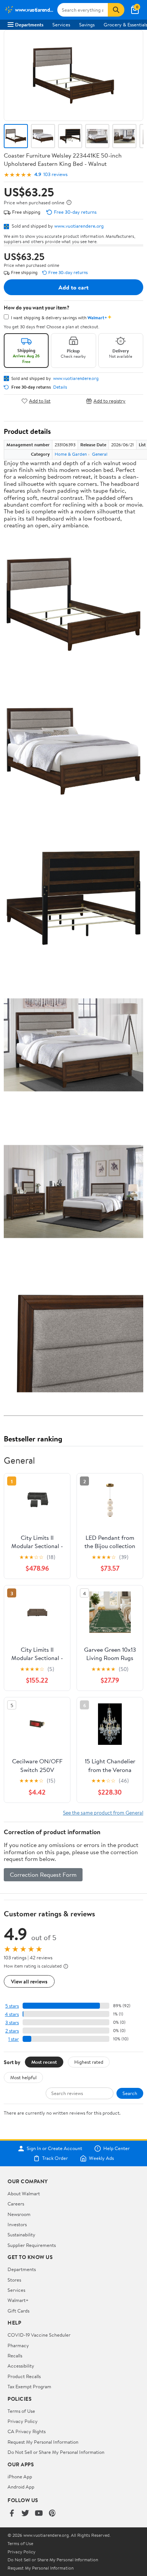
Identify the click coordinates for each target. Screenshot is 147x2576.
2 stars (12, 2031)
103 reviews (55, 174)
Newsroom (19, 2214)
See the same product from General (103, 1813)
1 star (14, 2039)
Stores (14, 2280)
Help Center (116, 2149)
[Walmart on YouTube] (39, 2514)
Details (60, 387)
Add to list (40, 401)
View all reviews (29, 1981)
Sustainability (21, 2234)
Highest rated (89, 2062)
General (100, 454)
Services (61, 25)
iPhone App (20, 2476)
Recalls (15, 2355)
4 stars (12, 2014)
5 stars (12, 2006)
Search (130, 2093)
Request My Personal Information (43, 2442)
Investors (17, 2224)
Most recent (44, 2062)
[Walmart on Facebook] (12, 2514)
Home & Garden (71, 454)
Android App (21, 2487)
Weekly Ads (101, 2158)
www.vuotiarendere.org (79, 226)
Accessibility (21, 2366)
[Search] (116, 10)
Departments (29, 25)
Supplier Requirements (32, 2245)
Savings (87, 25)
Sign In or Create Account (54, 2149)
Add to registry (109, 401)
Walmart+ (18, 2300)
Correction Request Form (43, 1875)
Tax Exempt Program (29, 2386)
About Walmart (24, 2193)
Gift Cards (18, 2311)
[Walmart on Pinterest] (52, 2514)
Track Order (55, 2158)
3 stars (12, 2022)
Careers (16, 2204)
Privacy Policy (23, 2421)
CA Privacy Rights (27, 2431)
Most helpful (23, 2077)
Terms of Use (21, 2411)
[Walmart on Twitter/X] (25, 2514)
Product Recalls (24, 2376)
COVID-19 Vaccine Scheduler (39, 2335)
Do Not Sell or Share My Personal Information (56, 2452)
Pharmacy (18, 2345)
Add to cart (73, 287)
